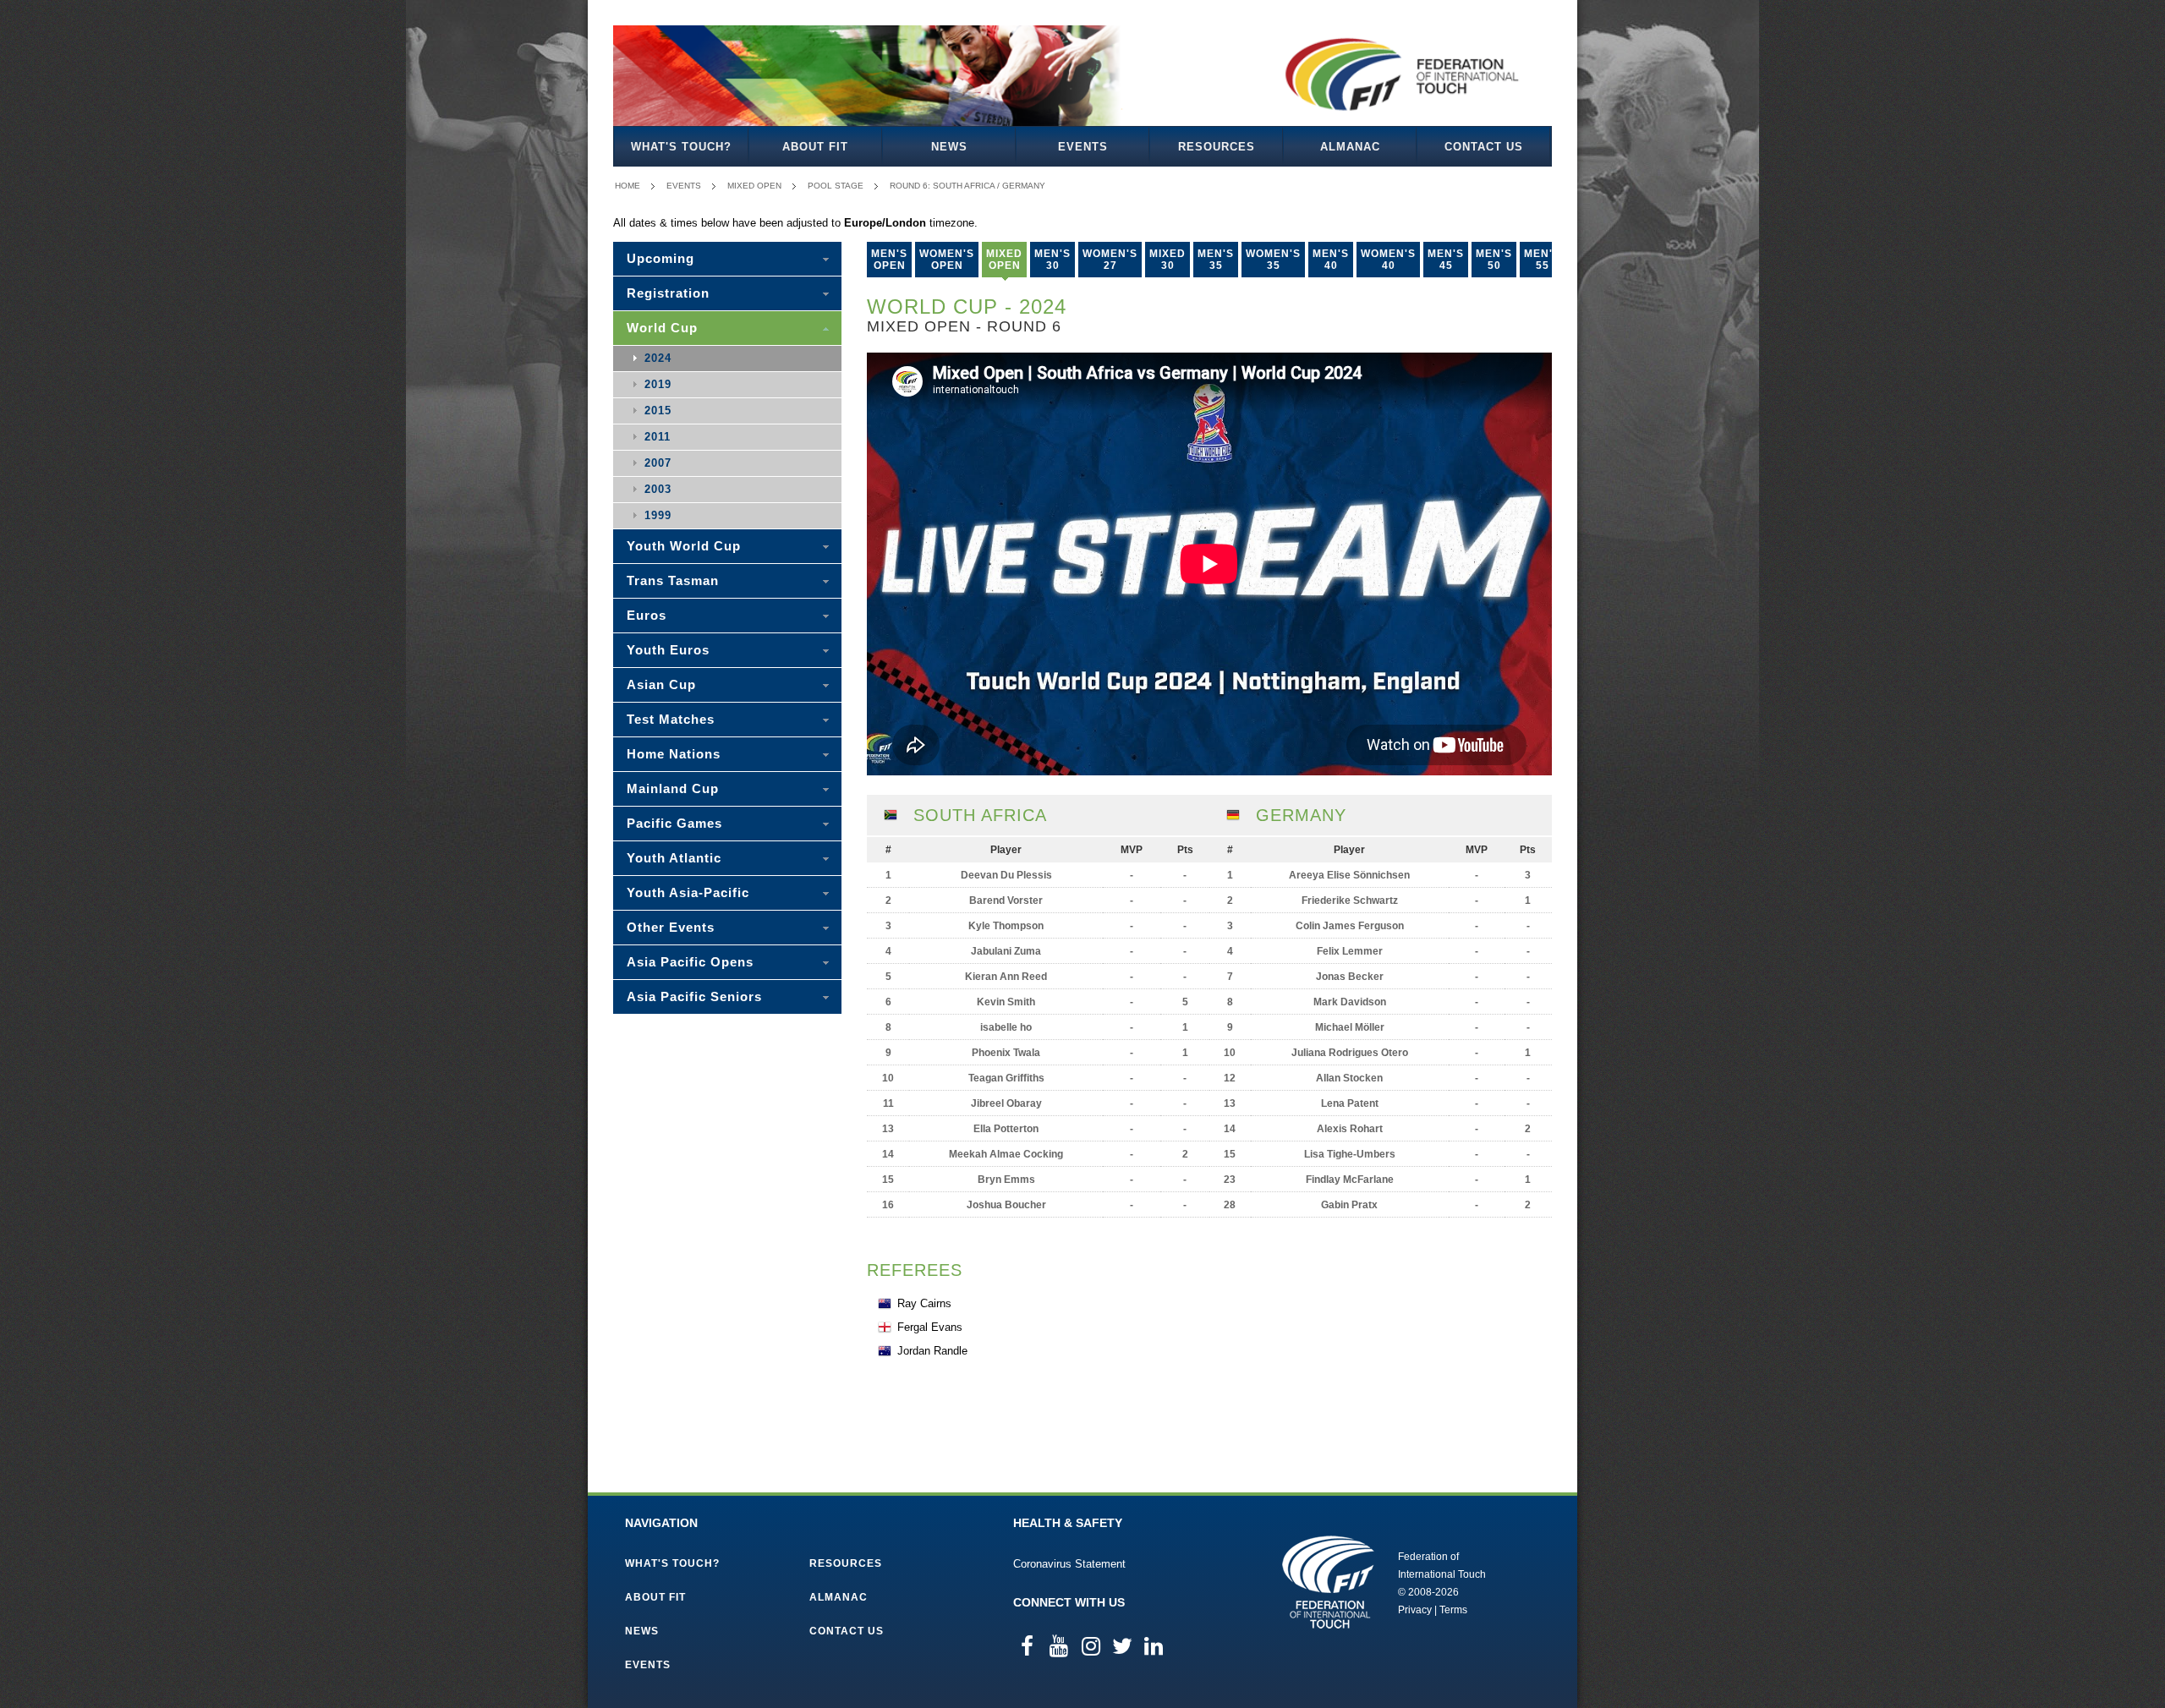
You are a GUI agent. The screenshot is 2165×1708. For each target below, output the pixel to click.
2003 (658, 489)
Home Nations (674, 754)
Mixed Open (754, 186)
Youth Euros (668, 650)
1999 (658, 515)
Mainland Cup (673, 788)
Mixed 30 (1167, 260)
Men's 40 (1331, 260)
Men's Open (889, 260)
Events (1083, 147)
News (949, 147)
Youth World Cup (684, 546)
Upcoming (660, 258)
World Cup (662, 328)
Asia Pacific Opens (690, 962)
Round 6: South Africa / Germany (967, 186)
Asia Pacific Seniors (694, 996)
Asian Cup (661, 684)
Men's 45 (1446, 260)
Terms (1453, 1610)
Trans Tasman (673, 580)
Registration (668, 293)
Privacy (1415, 1610)
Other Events (671, 927)
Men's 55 (1542, 260)
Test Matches (671, 719)
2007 (658, 463)
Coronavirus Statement (1069, 1564)
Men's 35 (1216, 260)
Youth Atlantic (674, 858)
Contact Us (1484, 147)
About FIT (815, 147)
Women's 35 (1273, 260)
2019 (658, 384)
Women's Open (947, 260)
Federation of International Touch (1328, 1582)
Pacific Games (674, 823)
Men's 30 (1052, 260)
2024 (658, 358)
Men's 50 (1494, 260)
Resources (1217, 147)
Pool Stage (836, 186)
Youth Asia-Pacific (688, 892)
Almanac (1350, 147)
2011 (658, 437)
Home (628, 186)
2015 (658, 411)
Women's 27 (1110, 260)
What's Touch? (681, 147)
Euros (647, 615)
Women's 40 (1388, 260)
